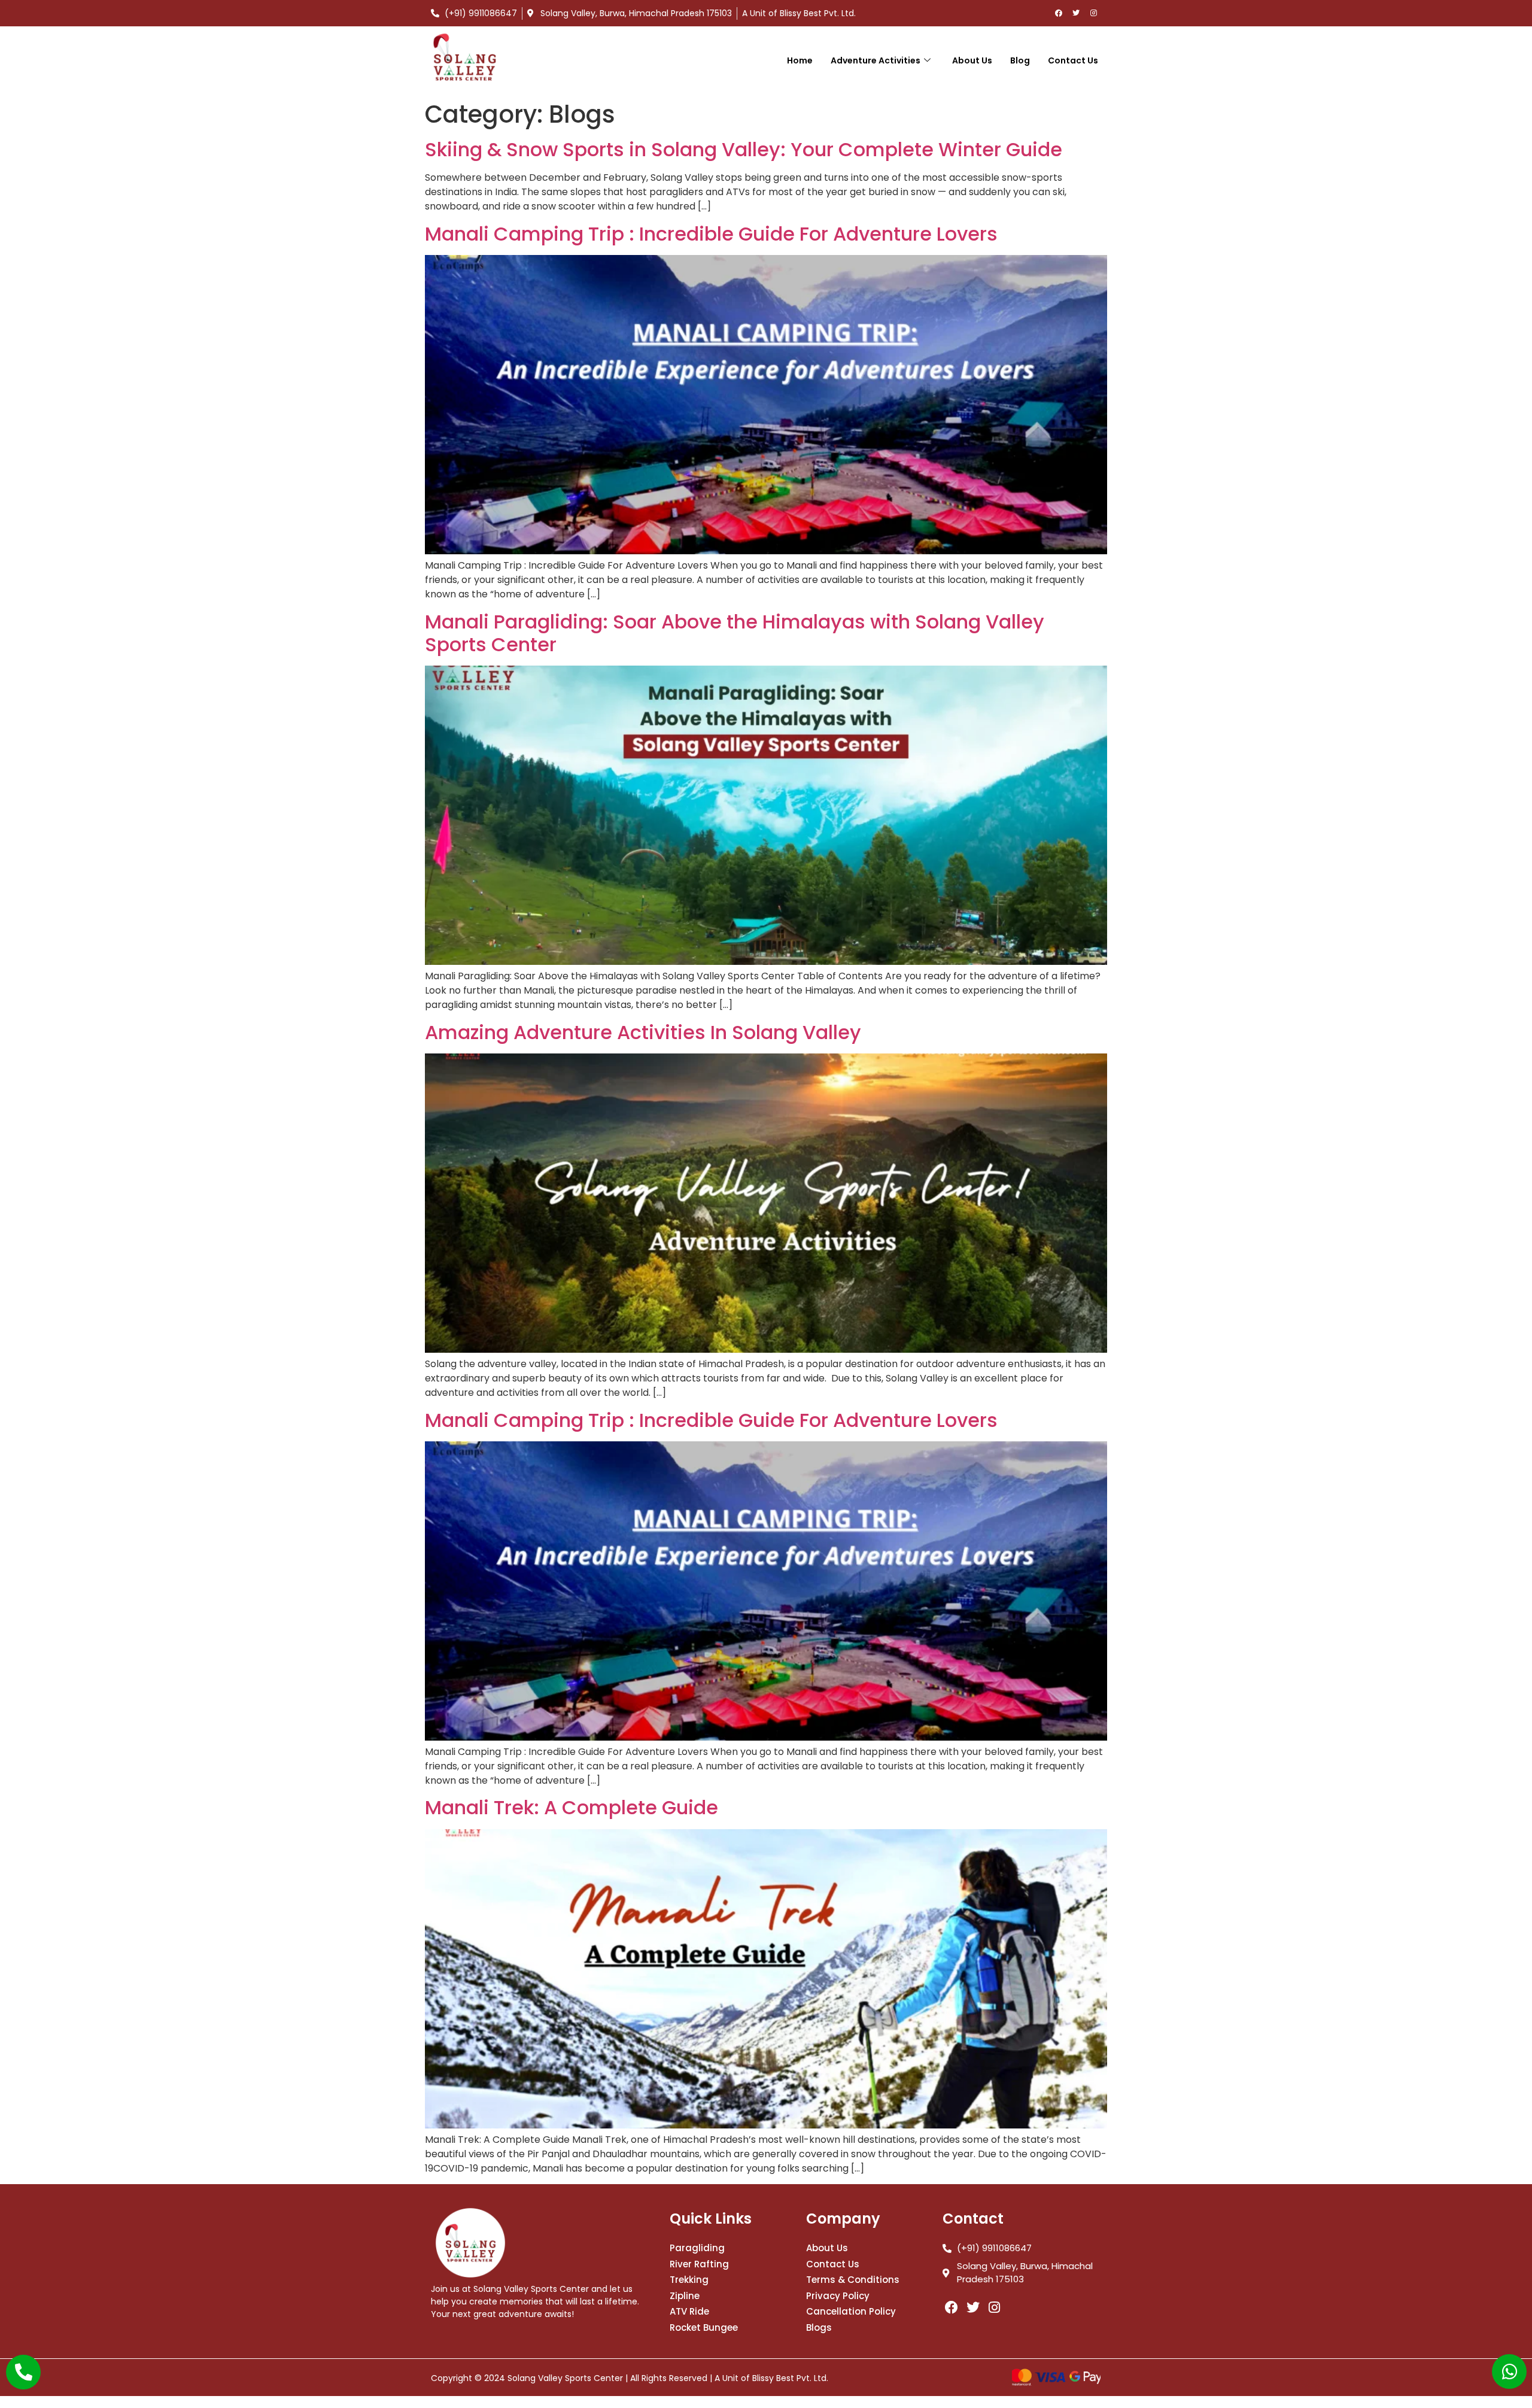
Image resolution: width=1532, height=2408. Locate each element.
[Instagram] (1093, 13)
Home (800, 60)
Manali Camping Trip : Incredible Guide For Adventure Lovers (711, 234)
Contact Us (1073, 60)
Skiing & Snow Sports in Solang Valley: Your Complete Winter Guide (744, 149)
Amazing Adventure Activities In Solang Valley (643, 1032)
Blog (1020, 60)
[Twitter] (1076, 13)
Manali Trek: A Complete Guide (572, 1807)
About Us (972, 60)
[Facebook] (1059, 13)
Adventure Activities (876, 60)
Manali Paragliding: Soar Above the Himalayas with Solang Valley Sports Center (735, 633)
